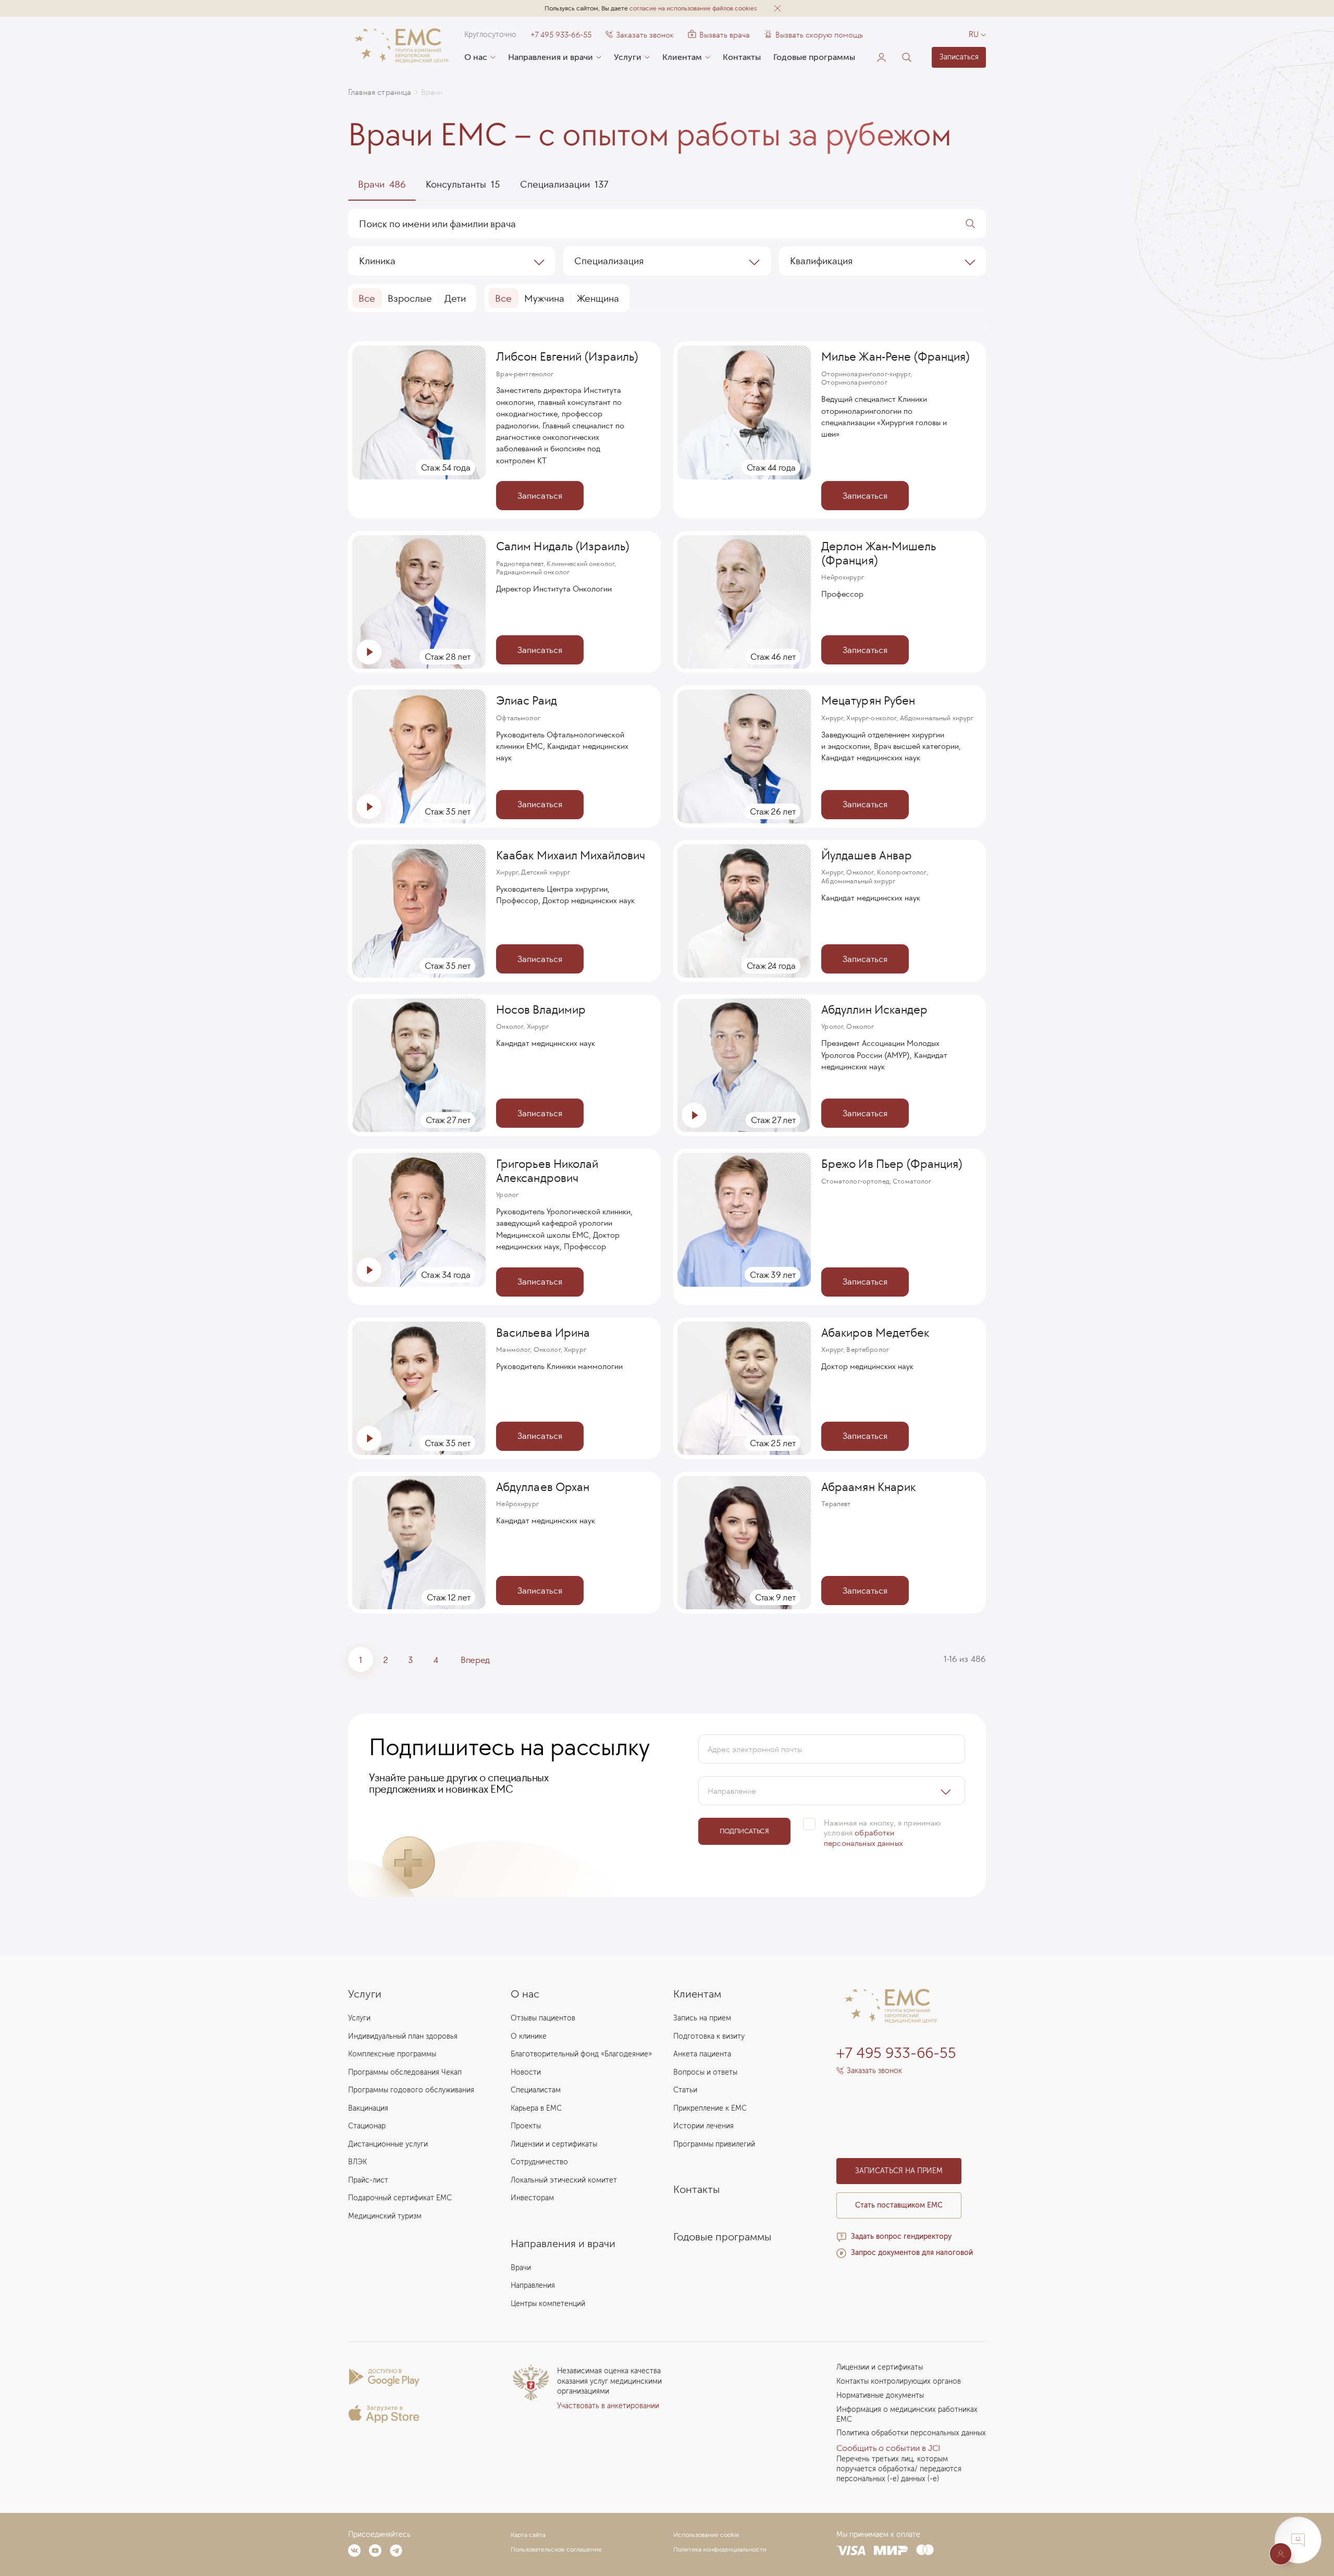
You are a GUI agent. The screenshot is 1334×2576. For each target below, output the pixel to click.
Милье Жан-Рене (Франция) (895, 356)
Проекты (526, 2126)
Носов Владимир (541, 1009)
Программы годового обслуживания (411, 2090)
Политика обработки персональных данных (911, 2433)
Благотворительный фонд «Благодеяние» (581, 2054)
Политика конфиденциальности (720, 2549)
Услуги (628, 57)
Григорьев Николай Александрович (547, 1171)
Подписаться (744, 1831)
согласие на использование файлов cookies (693, 8)
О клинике (529, 2036)
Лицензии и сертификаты (554, 2144)
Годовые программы (814, 57)
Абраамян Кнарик (868, 1487)
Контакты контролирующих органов (899, 2381)
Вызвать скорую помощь (819, 35)
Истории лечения (703, 2126)
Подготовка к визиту (709, 2036)
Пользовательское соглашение (556, 2549)
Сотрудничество (539, 2162)
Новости (526, 2072)
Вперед (475, 1660)
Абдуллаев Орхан (542, 1487)
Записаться (959, 57)
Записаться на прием (899, 2171)
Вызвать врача (719, 35)
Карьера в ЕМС (536, 2108)
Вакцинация (368, 2108)
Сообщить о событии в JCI (888, 2448)
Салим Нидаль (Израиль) (563, 546)
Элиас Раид (526, 700)
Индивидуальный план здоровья (403, 2036)
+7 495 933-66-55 (561, 35)
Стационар (367, 2126)
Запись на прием (702, 2018)
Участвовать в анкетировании (608, 2406)
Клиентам (682, 57)
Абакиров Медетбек (875, 1333)
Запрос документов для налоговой (912, 2253)
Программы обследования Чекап (405, 2072)
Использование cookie (706, 2535)
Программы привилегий (714, 2144)
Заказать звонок (645, 35)
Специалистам (536, 2090)
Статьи (685, 2090)
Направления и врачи (551, 57)
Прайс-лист (368, 2180)
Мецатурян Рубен (868, 700)
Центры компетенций (548, 2304)
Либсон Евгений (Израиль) (567, 356)
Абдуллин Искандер (874, 1009)
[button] (777, 8)
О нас (476, 57)
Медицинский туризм (385, 2216)
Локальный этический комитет (564, 2180)
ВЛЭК (357, 2162)
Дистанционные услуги (388, 2144)
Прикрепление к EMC (710, 2108)
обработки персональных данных (863, 1838)
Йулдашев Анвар (866, 855)
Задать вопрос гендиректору (901, 2236)
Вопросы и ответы (705, 2072)
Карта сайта (528, 2535)
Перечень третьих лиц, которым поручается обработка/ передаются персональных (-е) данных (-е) (899, 2469)
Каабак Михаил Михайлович (571, 855)
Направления (533, 2285)
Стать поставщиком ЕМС (899, 2205)
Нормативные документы (880, 2395)
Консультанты (463, 184)
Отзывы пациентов (543, 2018)
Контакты (742, 57)
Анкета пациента (702, 2054)
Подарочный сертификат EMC (400, 2198)
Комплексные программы (392, 2054)
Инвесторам (532, 2198)
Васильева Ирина (543, 1333)
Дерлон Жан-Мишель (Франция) (879, 553)
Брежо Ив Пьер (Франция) (892, 1164)
